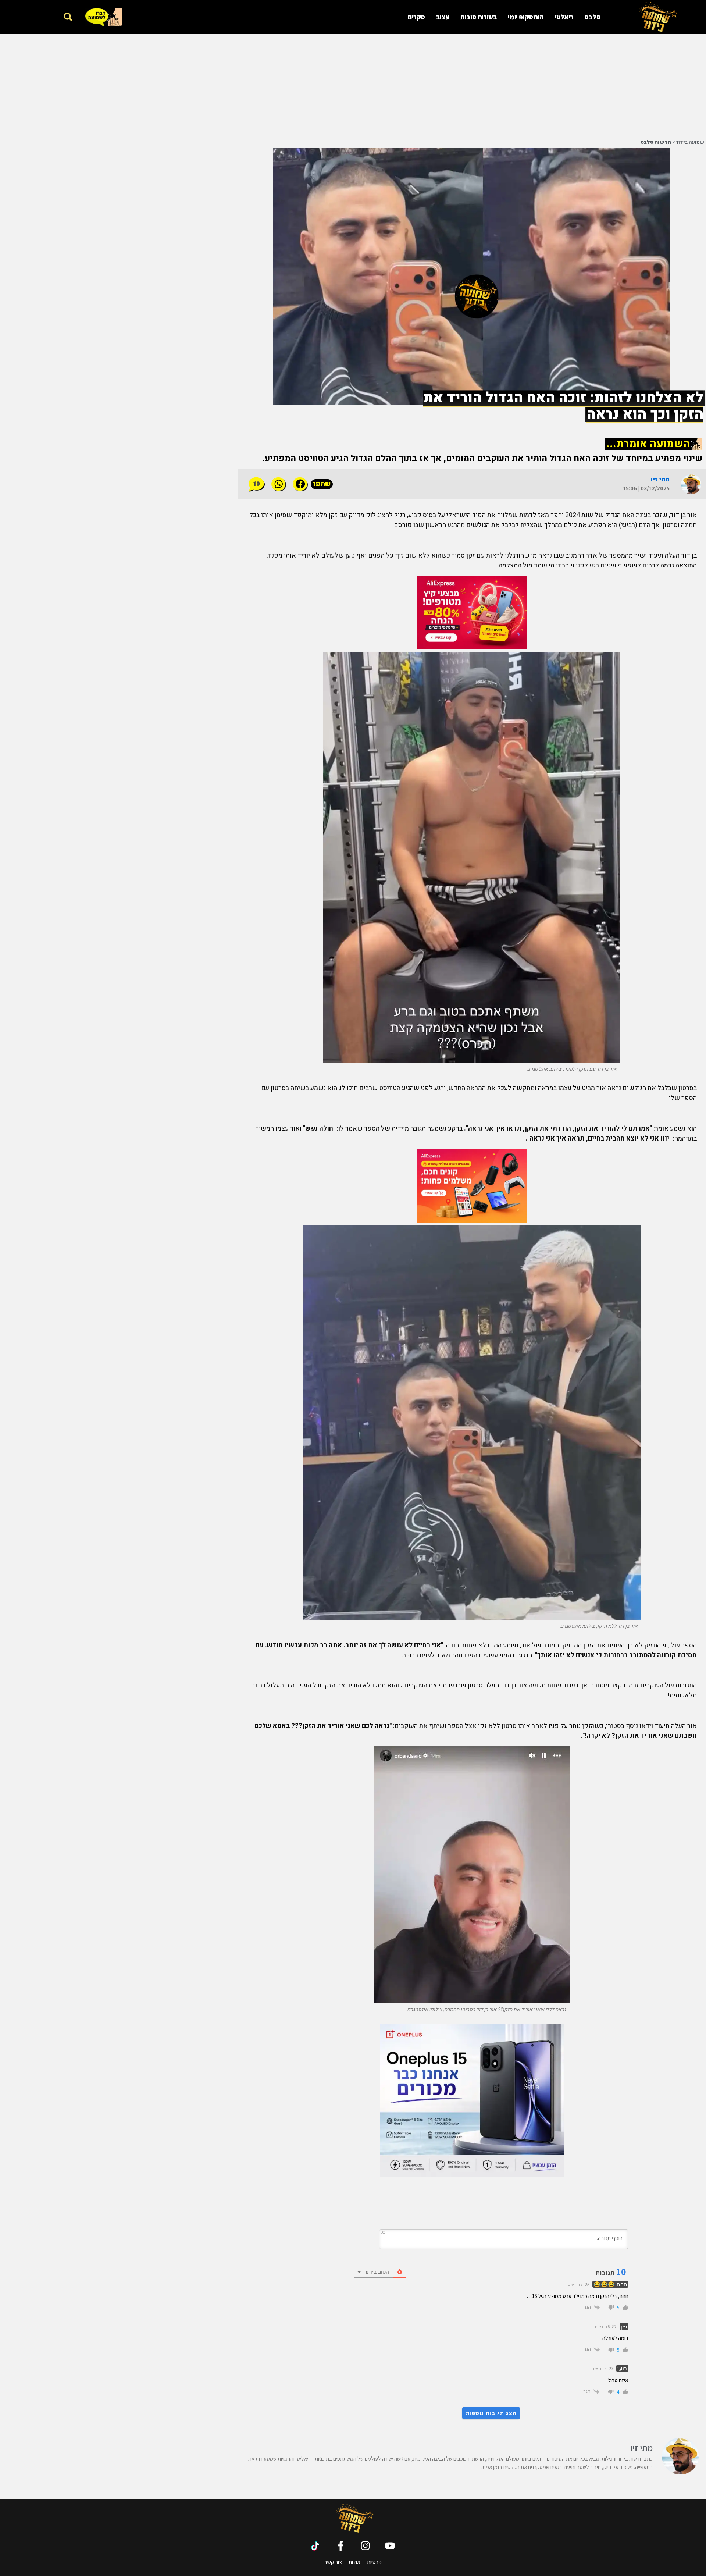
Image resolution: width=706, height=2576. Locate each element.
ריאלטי (564, 17)
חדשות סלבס (656, 142)
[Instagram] (365, 2546)
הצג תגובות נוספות (491, 2413)
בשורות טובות (479, 17)
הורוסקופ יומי (526, 17)
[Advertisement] (517, 85)
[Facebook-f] (341, 2546)
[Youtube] (390, 2546)
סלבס (592, 17)
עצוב (443, 17)
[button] (68, 17)
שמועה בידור (690, 142)
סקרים (416, 17)
